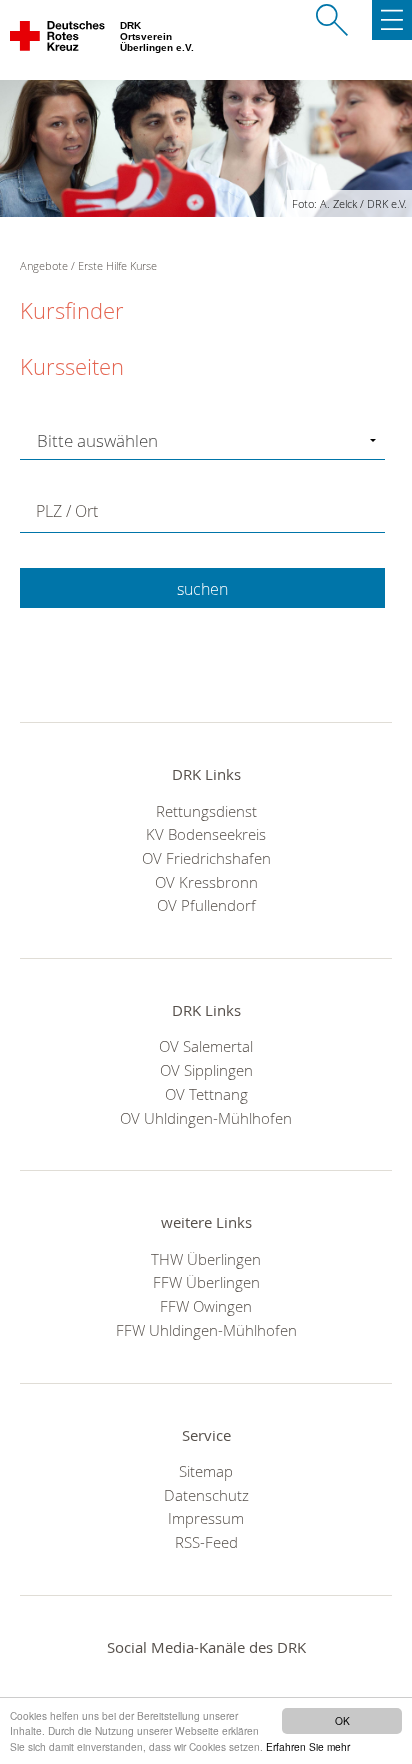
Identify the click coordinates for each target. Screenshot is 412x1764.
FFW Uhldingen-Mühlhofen (206, 1330)
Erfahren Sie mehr (308, 1746)
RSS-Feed (206, 1542)
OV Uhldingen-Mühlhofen (206, 1118)
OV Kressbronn (206, 882)
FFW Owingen (206, 1306)
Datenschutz (206, 1495)
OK (342, 1720)
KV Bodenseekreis (206, 834)
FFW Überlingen (206, 1282)
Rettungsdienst (206, 811)
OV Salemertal (206, 1046)
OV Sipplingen (206, 1070)
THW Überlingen (206, 1259)
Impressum (206, 1518)
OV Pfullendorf (206, 905)
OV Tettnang (206, 1094)
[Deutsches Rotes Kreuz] (58, 40)
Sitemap (206, 1471)
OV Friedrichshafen (206, 858)
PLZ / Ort (67, 511)
